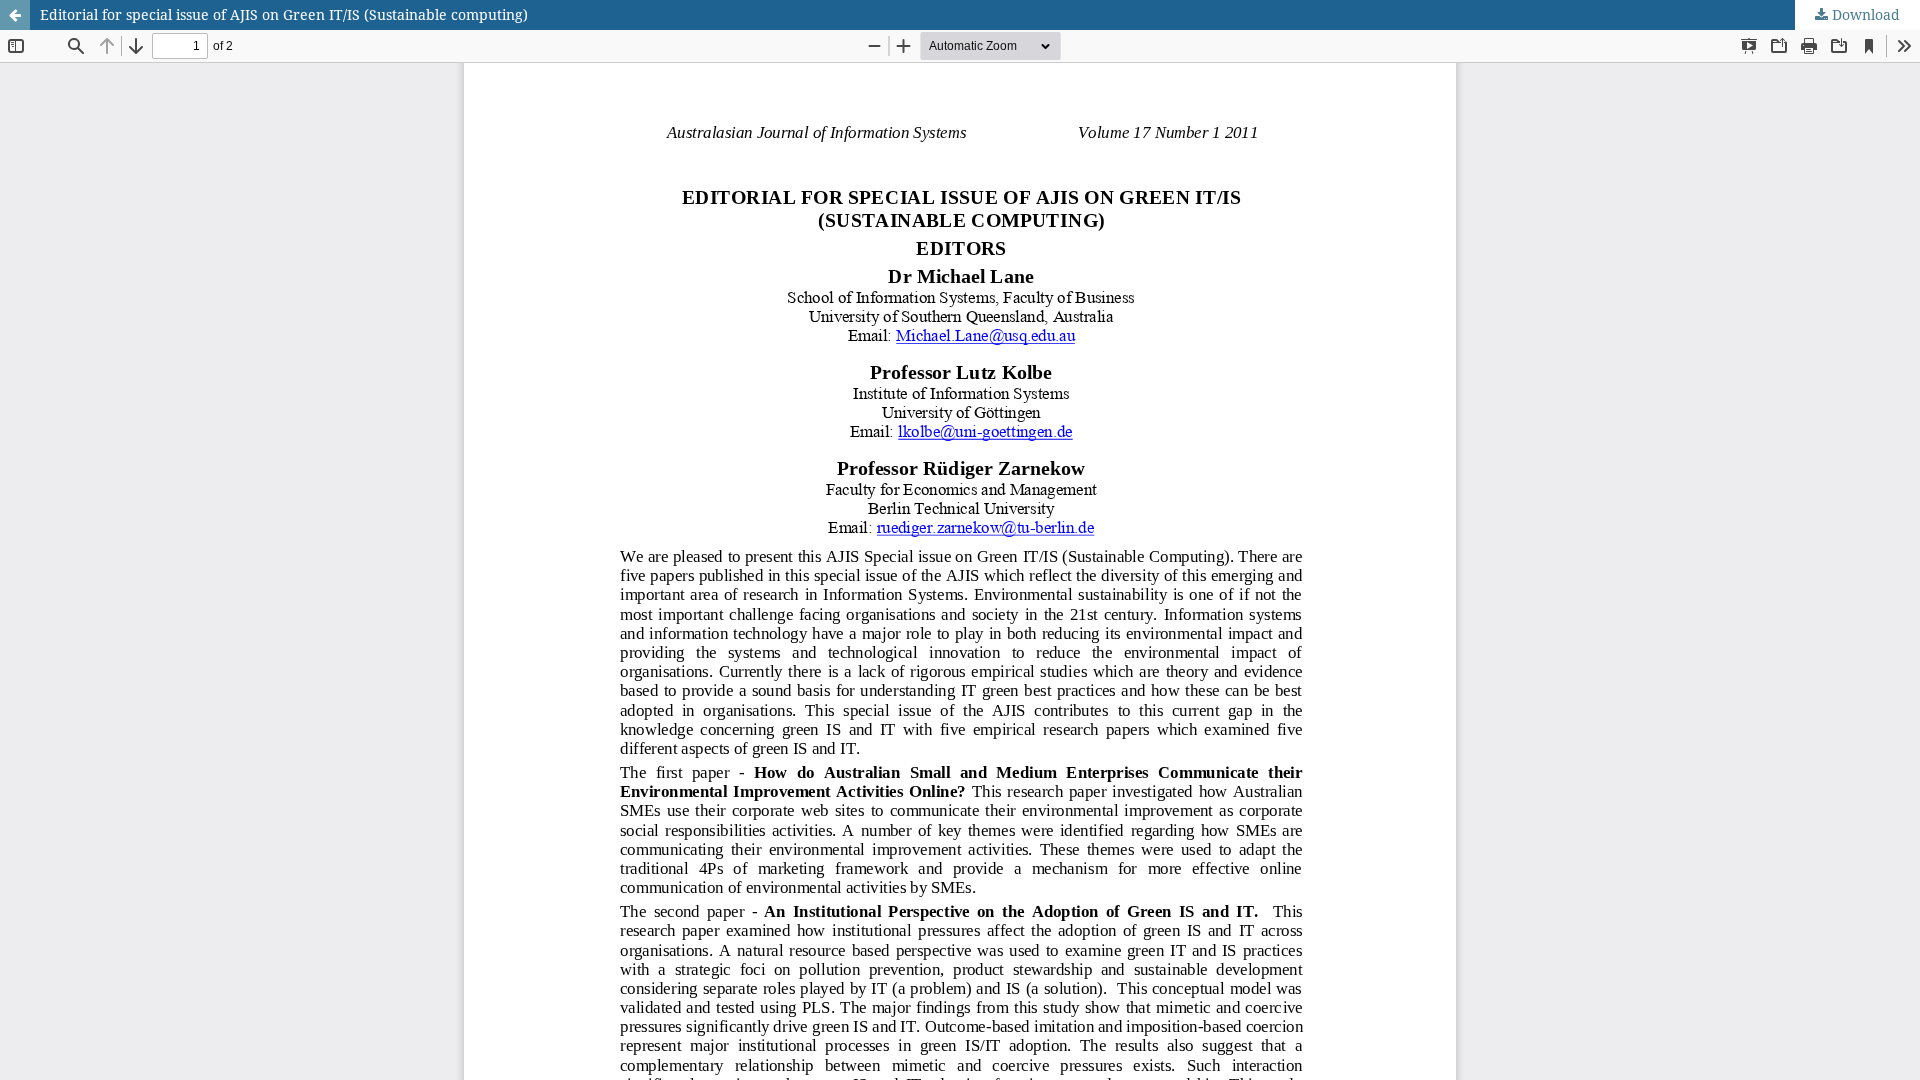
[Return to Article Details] (15, 15)
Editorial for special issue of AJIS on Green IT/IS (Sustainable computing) (284, 14)
